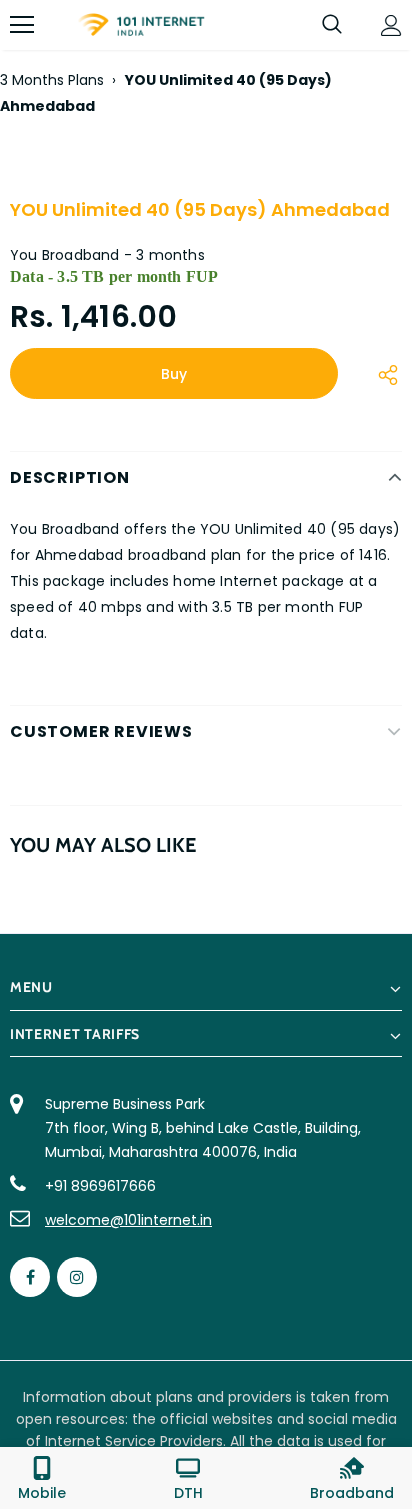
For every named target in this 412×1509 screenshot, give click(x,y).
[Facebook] (30, 1277)
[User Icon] (391, 25)
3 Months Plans (52, 80)
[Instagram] (77, 1277)
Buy (174, 374)
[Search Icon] (332, 25)
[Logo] (141, 25)
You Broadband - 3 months (107, 255)
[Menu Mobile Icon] (22, 25)
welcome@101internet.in (128, 1220)
